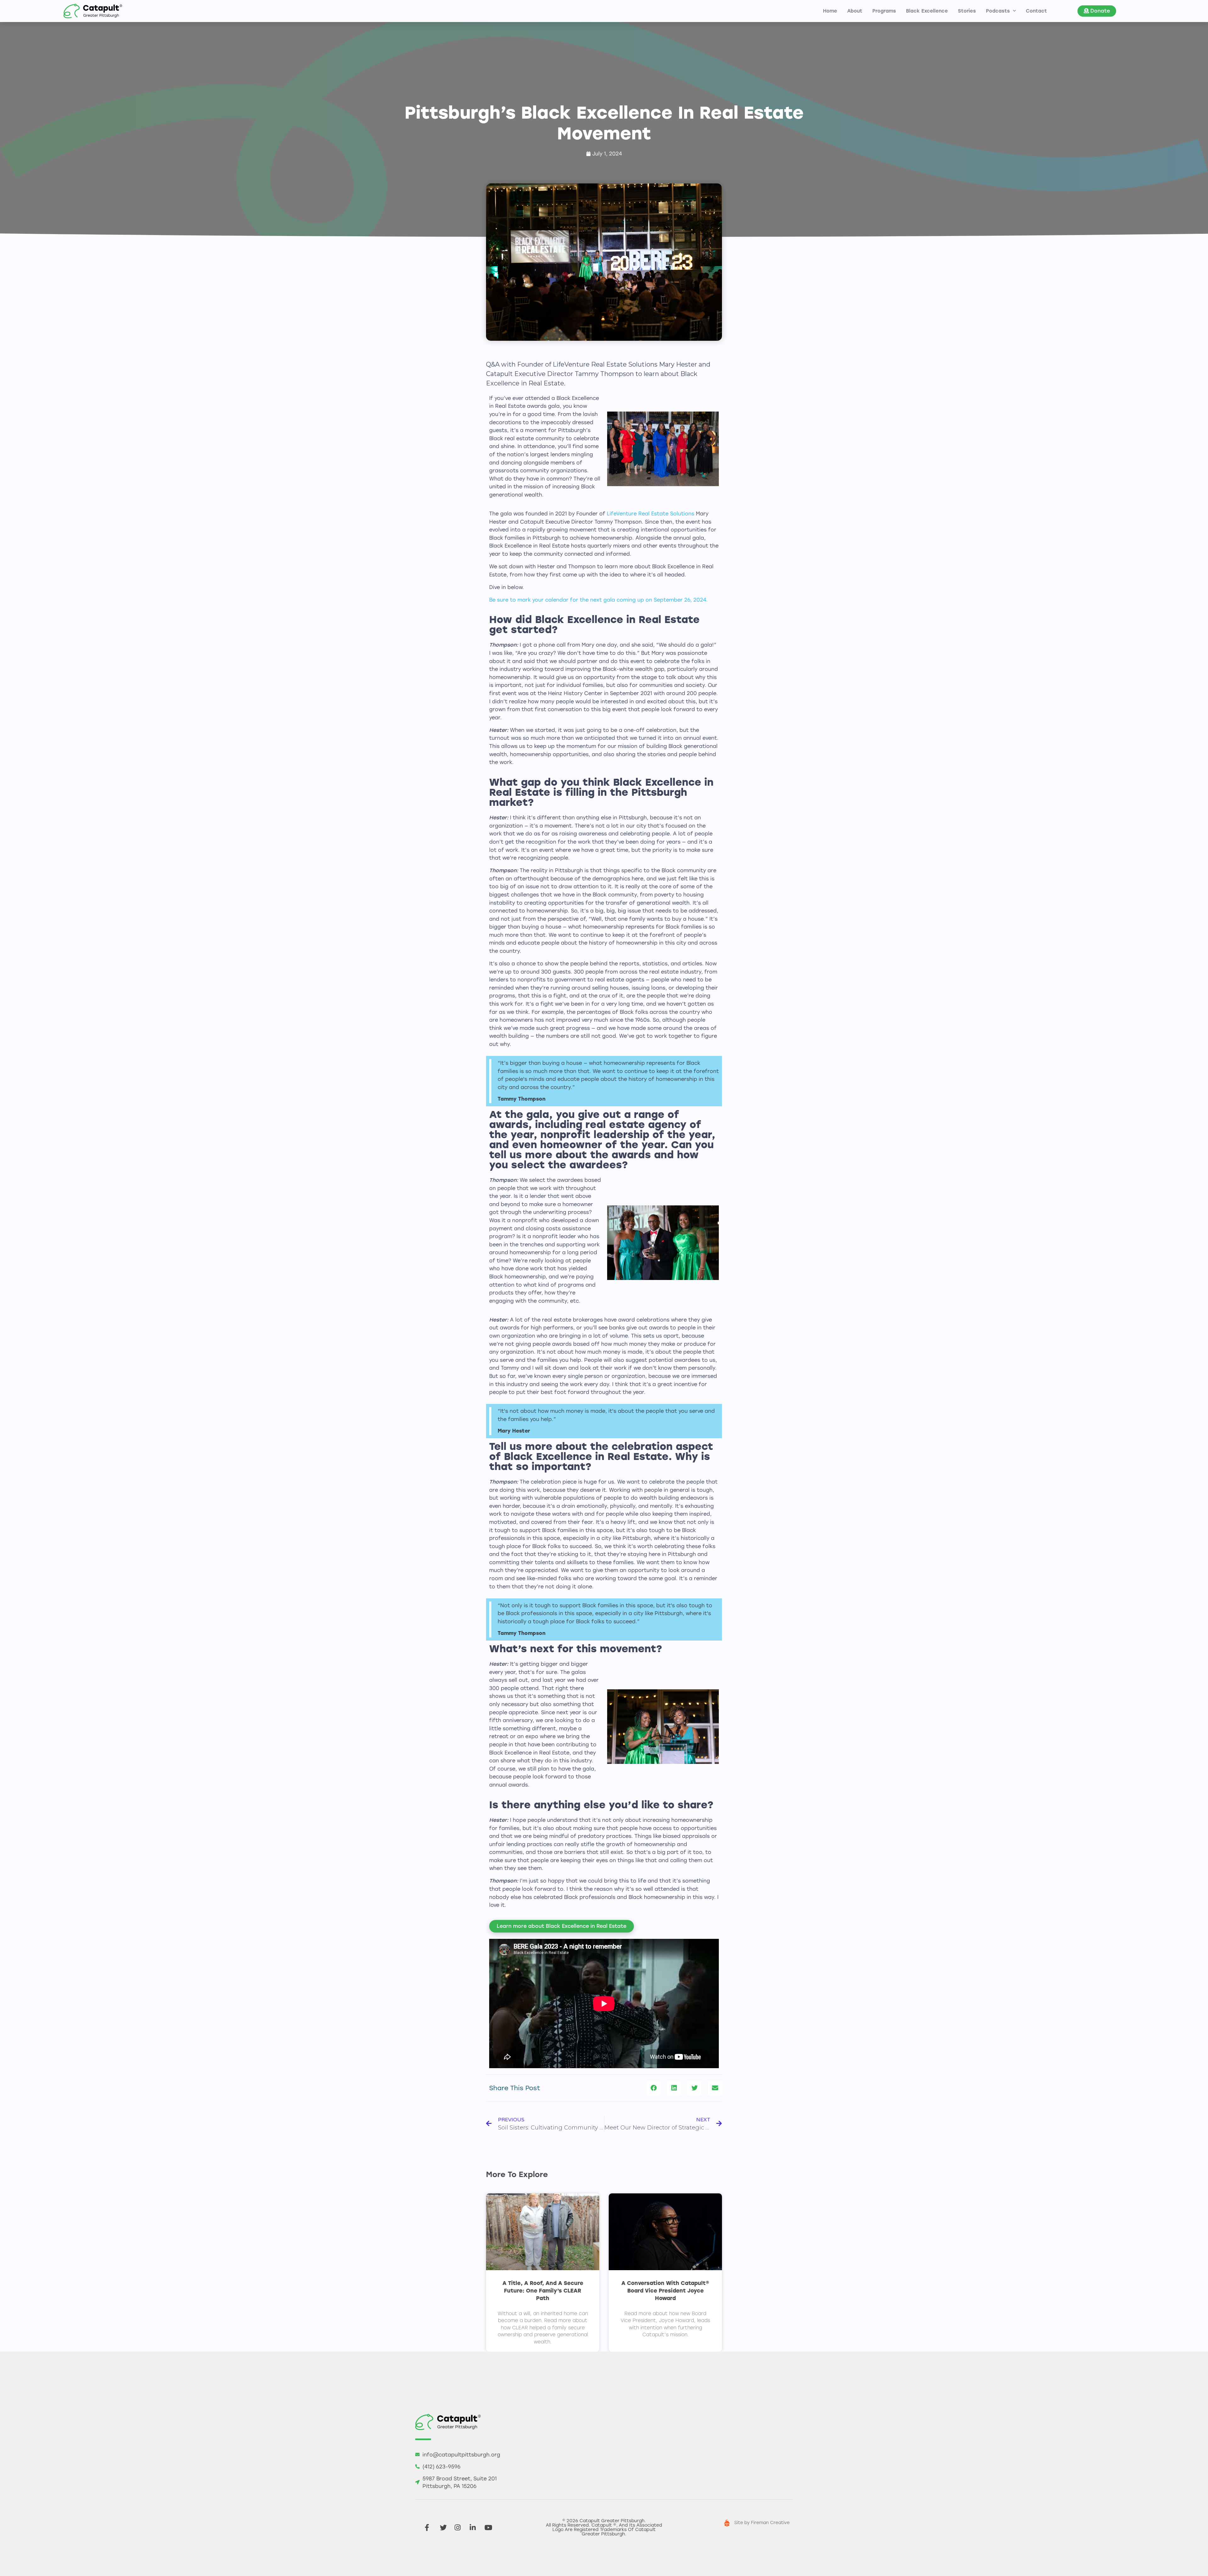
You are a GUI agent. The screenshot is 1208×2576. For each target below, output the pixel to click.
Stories (967, 11)
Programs (884, 11)
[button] (1097, 11)
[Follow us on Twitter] (445, 2528)
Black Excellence (927, 11)
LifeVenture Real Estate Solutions (651, 514)
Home (830, 11)
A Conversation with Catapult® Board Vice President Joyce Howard (665, 2291)
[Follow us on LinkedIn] (475, 2528)
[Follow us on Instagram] (460, 2528)
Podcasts (998, 11)
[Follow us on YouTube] (490, 2528)
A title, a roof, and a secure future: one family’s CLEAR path (543, 2291)
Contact (1036, 11)
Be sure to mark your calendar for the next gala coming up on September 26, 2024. (598, 600)
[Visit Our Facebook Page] (430, 2528)
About (855, 11)
